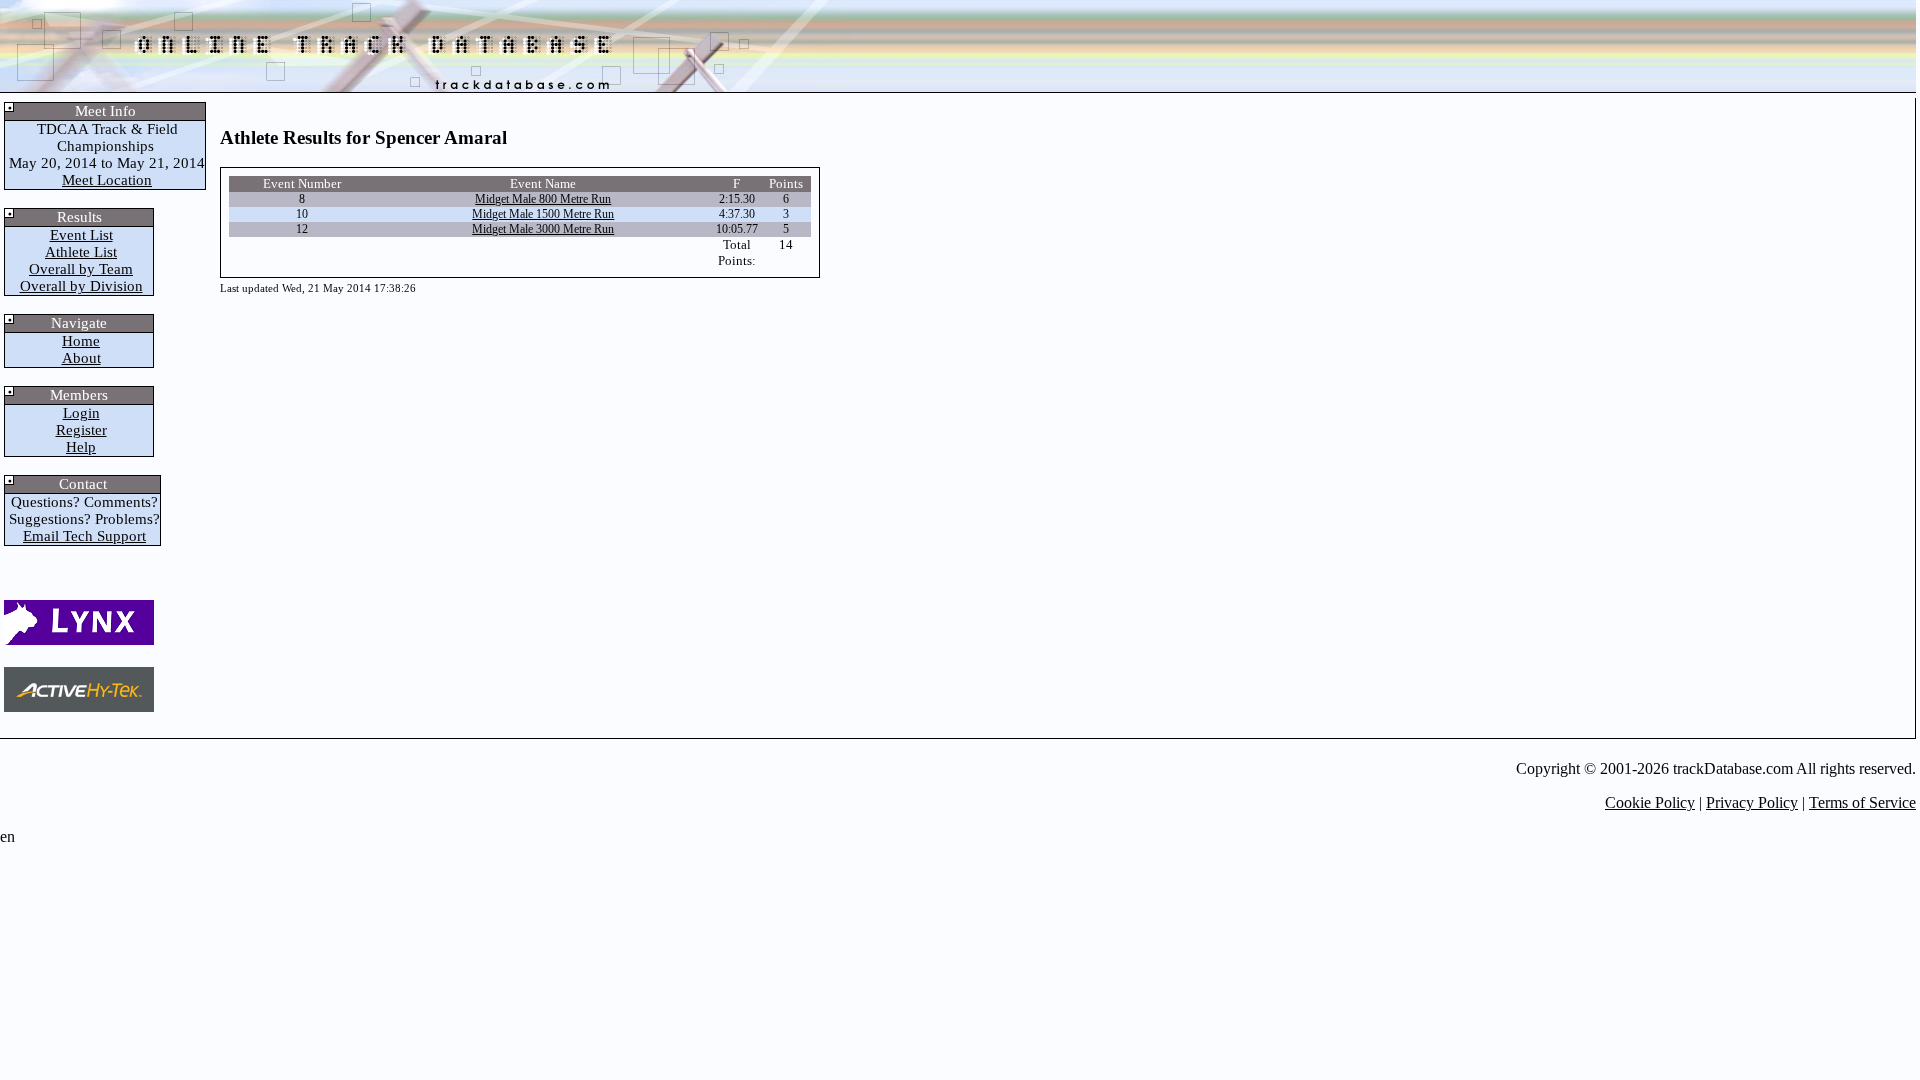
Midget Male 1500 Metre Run (543, 214)
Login (81, 413)
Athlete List (81, 252)
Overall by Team (81, 269)
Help (81, 447)
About (81, 358)
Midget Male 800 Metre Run (543, 199)
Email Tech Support (84, 536)
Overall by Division (81, 286)
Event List (81, 235)
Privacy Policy (1752, 802)
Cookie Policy (1650, 802)
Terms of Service (1862, 802)
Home (81, 341)
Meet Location (107, 180)
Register (81, 430)
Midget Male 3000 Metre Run (543, 229)
